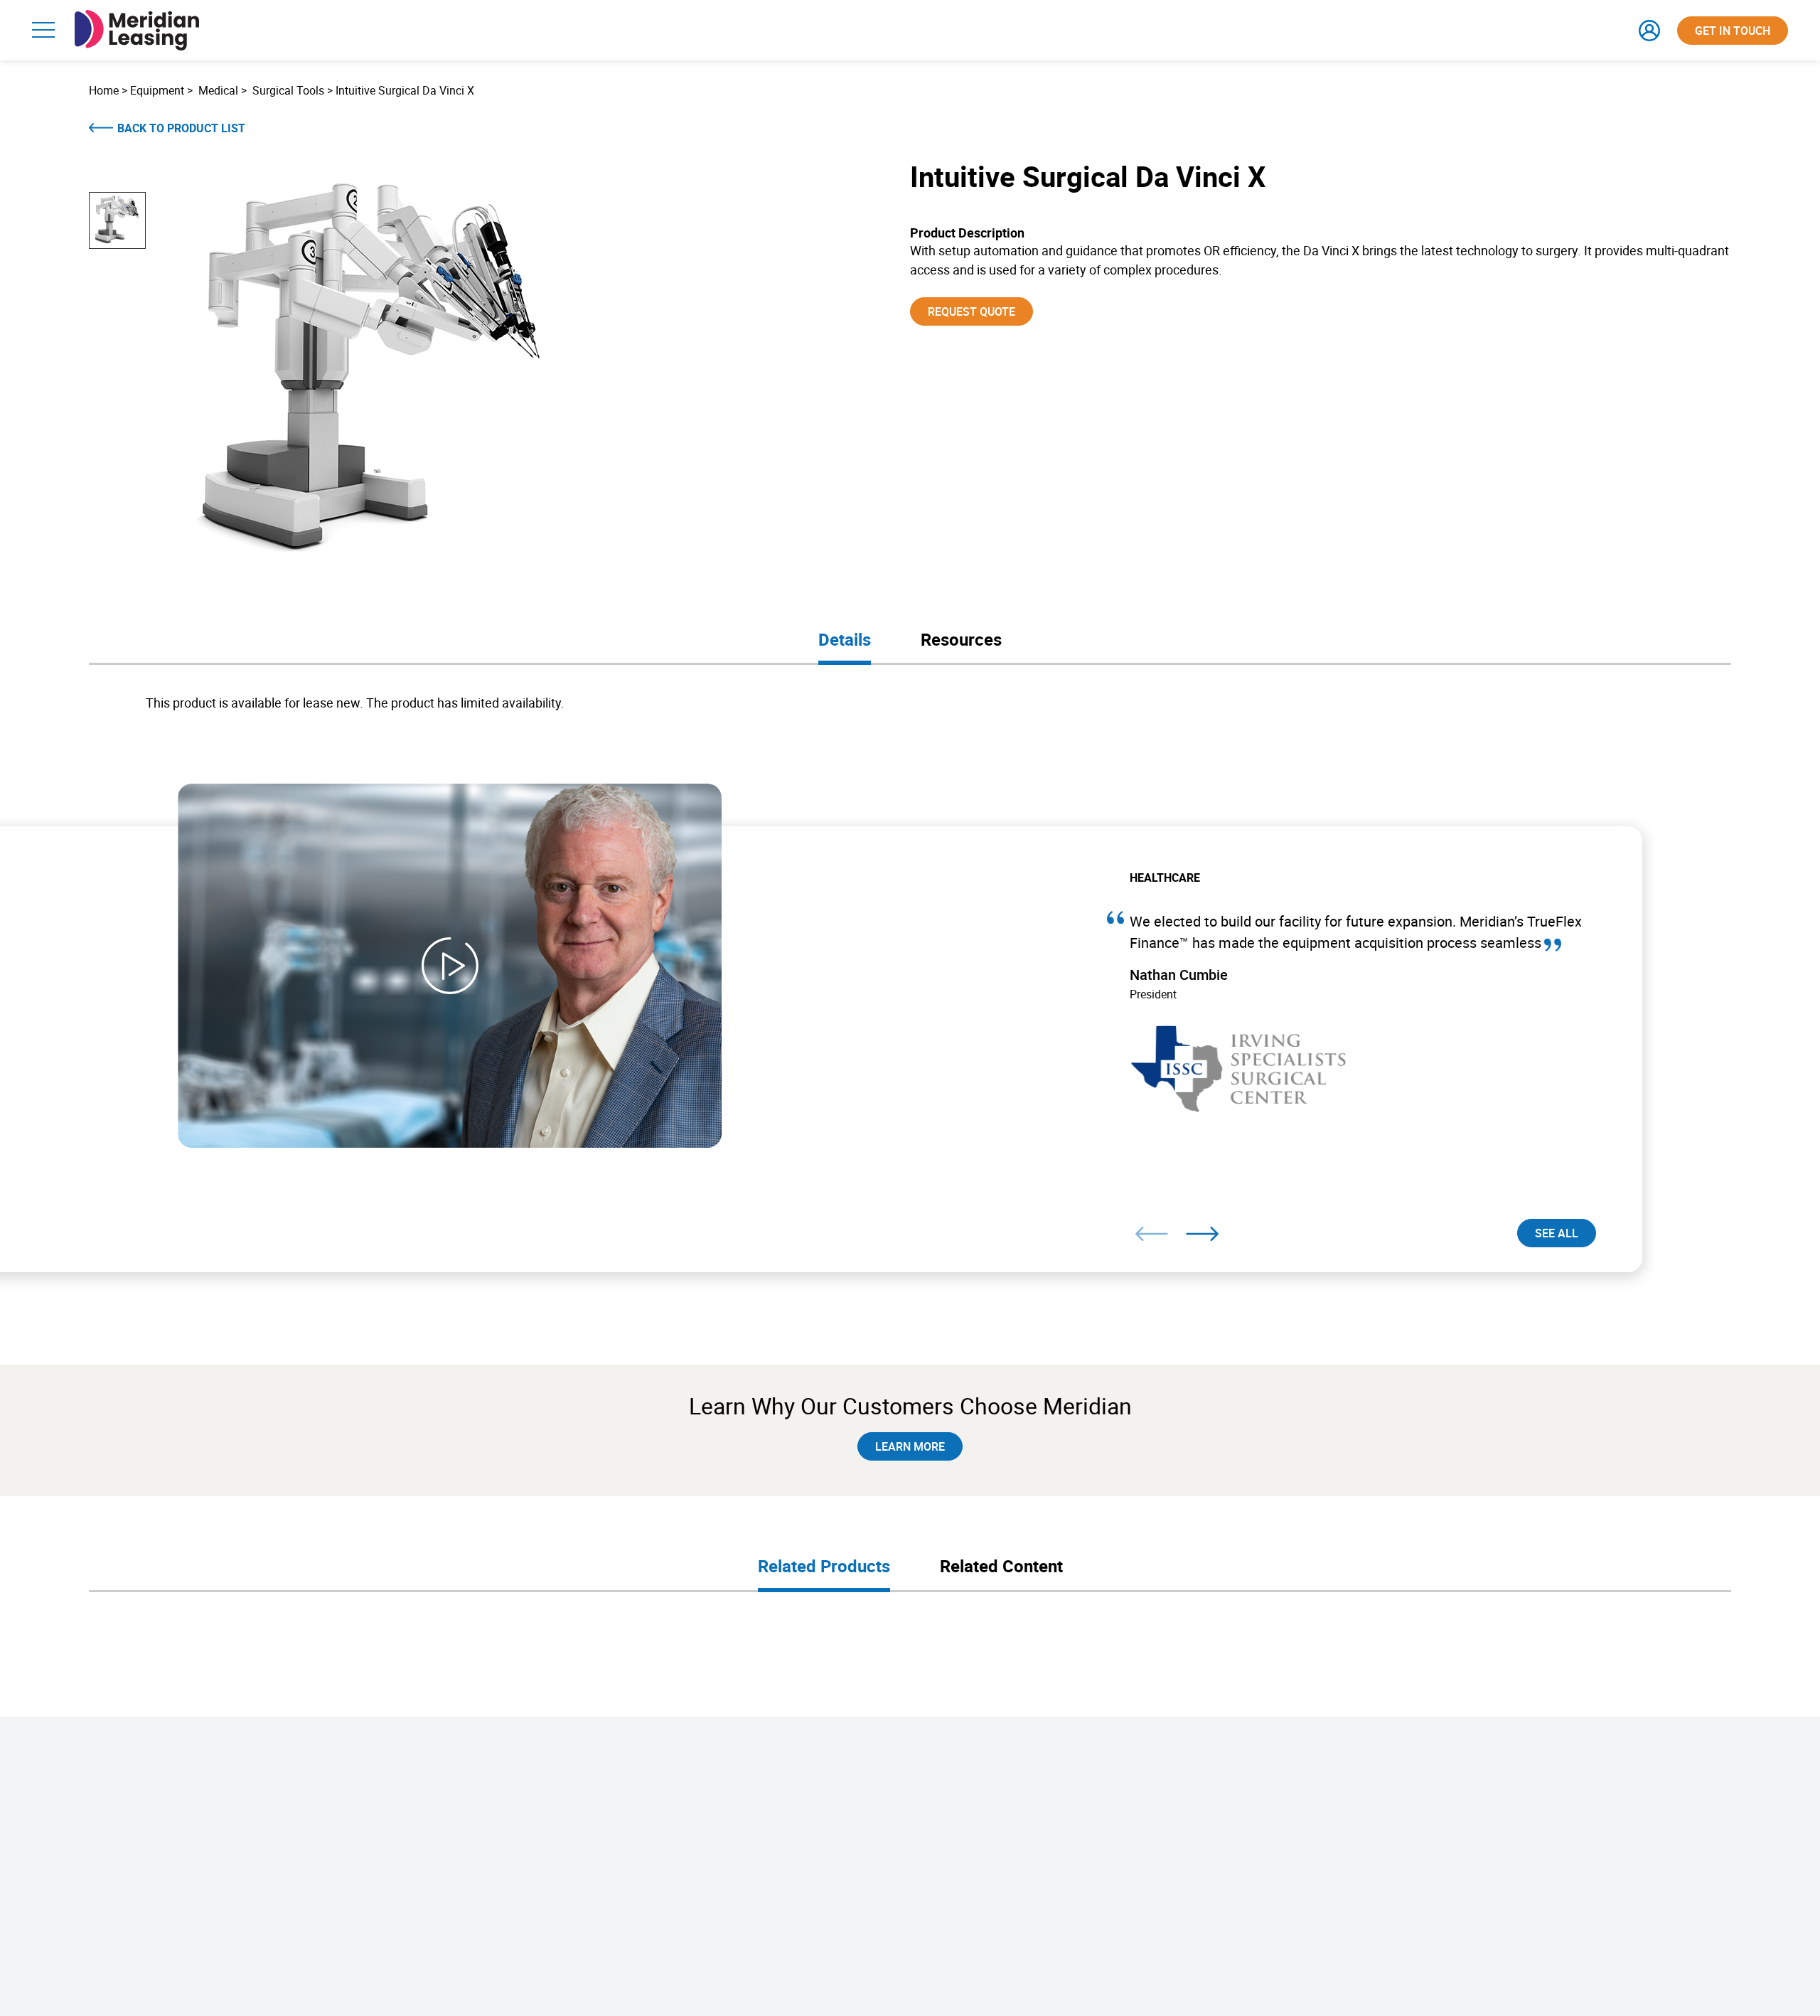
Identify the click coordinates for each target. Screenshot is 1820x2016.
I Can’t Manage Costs (378, 1904)
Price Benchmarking (990, 1813)
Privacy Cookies (70, 1844)
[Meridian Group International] (137, 18)
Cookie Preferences (78, 1890)
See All (1557, 1233)
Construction (1266, 1858)
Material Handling (1276, 1836)
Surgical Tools (288, 90)
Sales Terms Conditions (87, 1822)
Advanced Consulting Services (1012, 1858)
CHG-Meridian (66, 1799)
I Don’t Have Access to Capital (396, 1813)
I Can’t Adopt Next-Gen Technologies (411, 1858)
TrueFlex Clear (687, 1904)
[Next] (1202, 1234)
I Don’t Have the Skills (377, 1881)
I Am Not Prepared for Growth (396, 1836)
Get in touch (1733, 31)
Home (104, 90)
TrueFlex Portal (689, 1927)
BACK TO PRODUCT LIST (181, 128)
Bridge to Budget (983, 1836)
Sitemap (54, 1867)
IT (1241, 1881)
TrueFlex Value (688, 1813)
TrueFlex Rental (690, 1881)
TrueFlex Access (691, 1836)
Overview (351, 1790)
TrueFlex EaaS (687, 1858)
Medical (218, 90)
